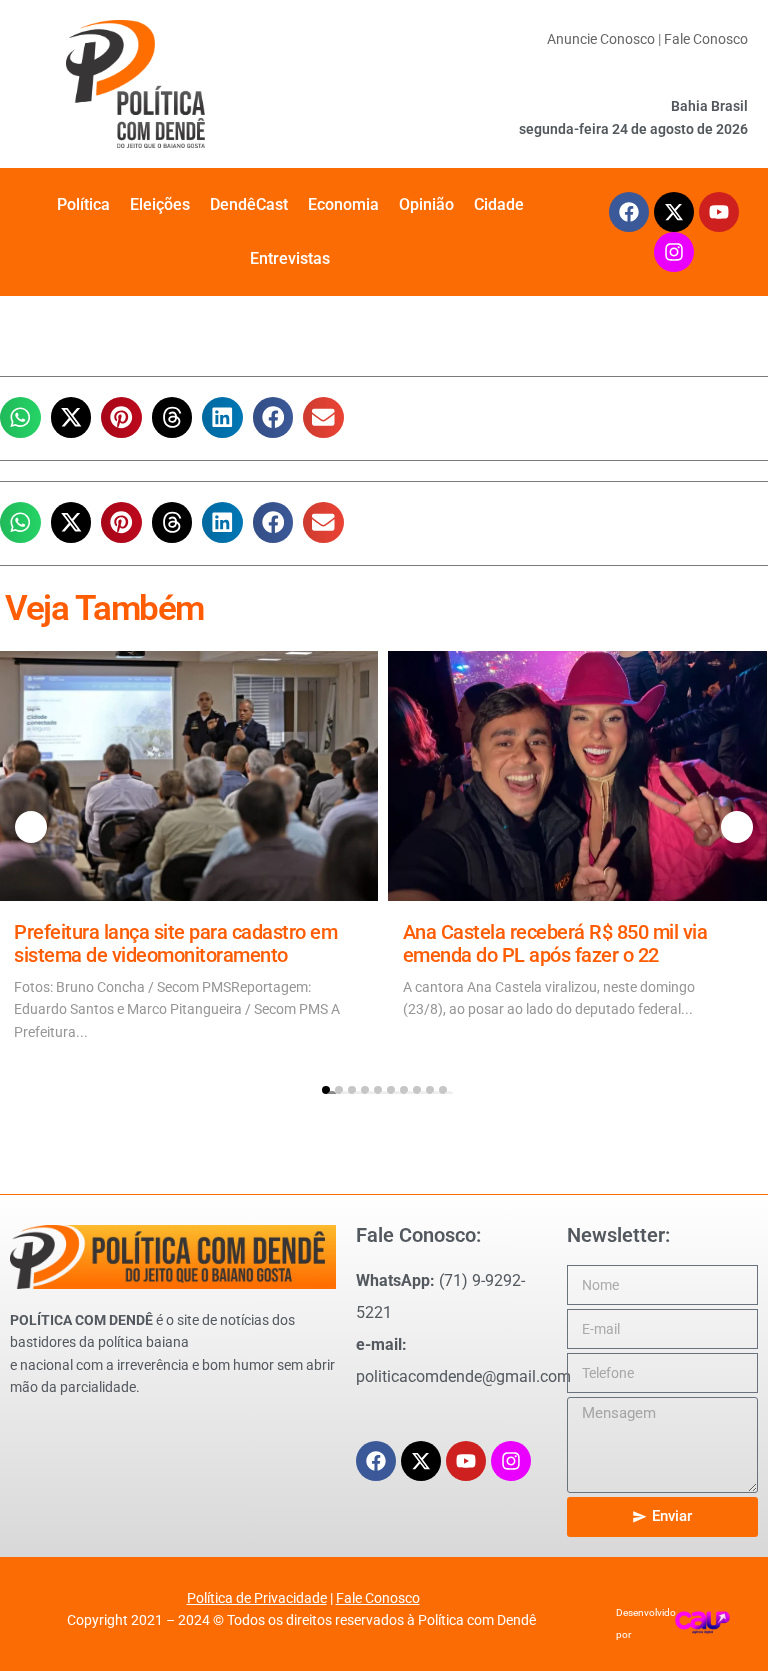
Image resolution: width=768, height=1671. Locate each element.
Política (83, 204)
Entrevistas (290, 258)
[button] (20, 417)
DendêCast (249, 204)
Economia (343, 204)
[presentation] (31, 827)
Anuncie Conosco (601, 39)
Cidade (499, 204)
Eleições (160, 204)
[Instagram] (674, 252)
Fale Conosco (706, 39)
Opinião (426, 204)
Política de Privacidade (257, 1598)
